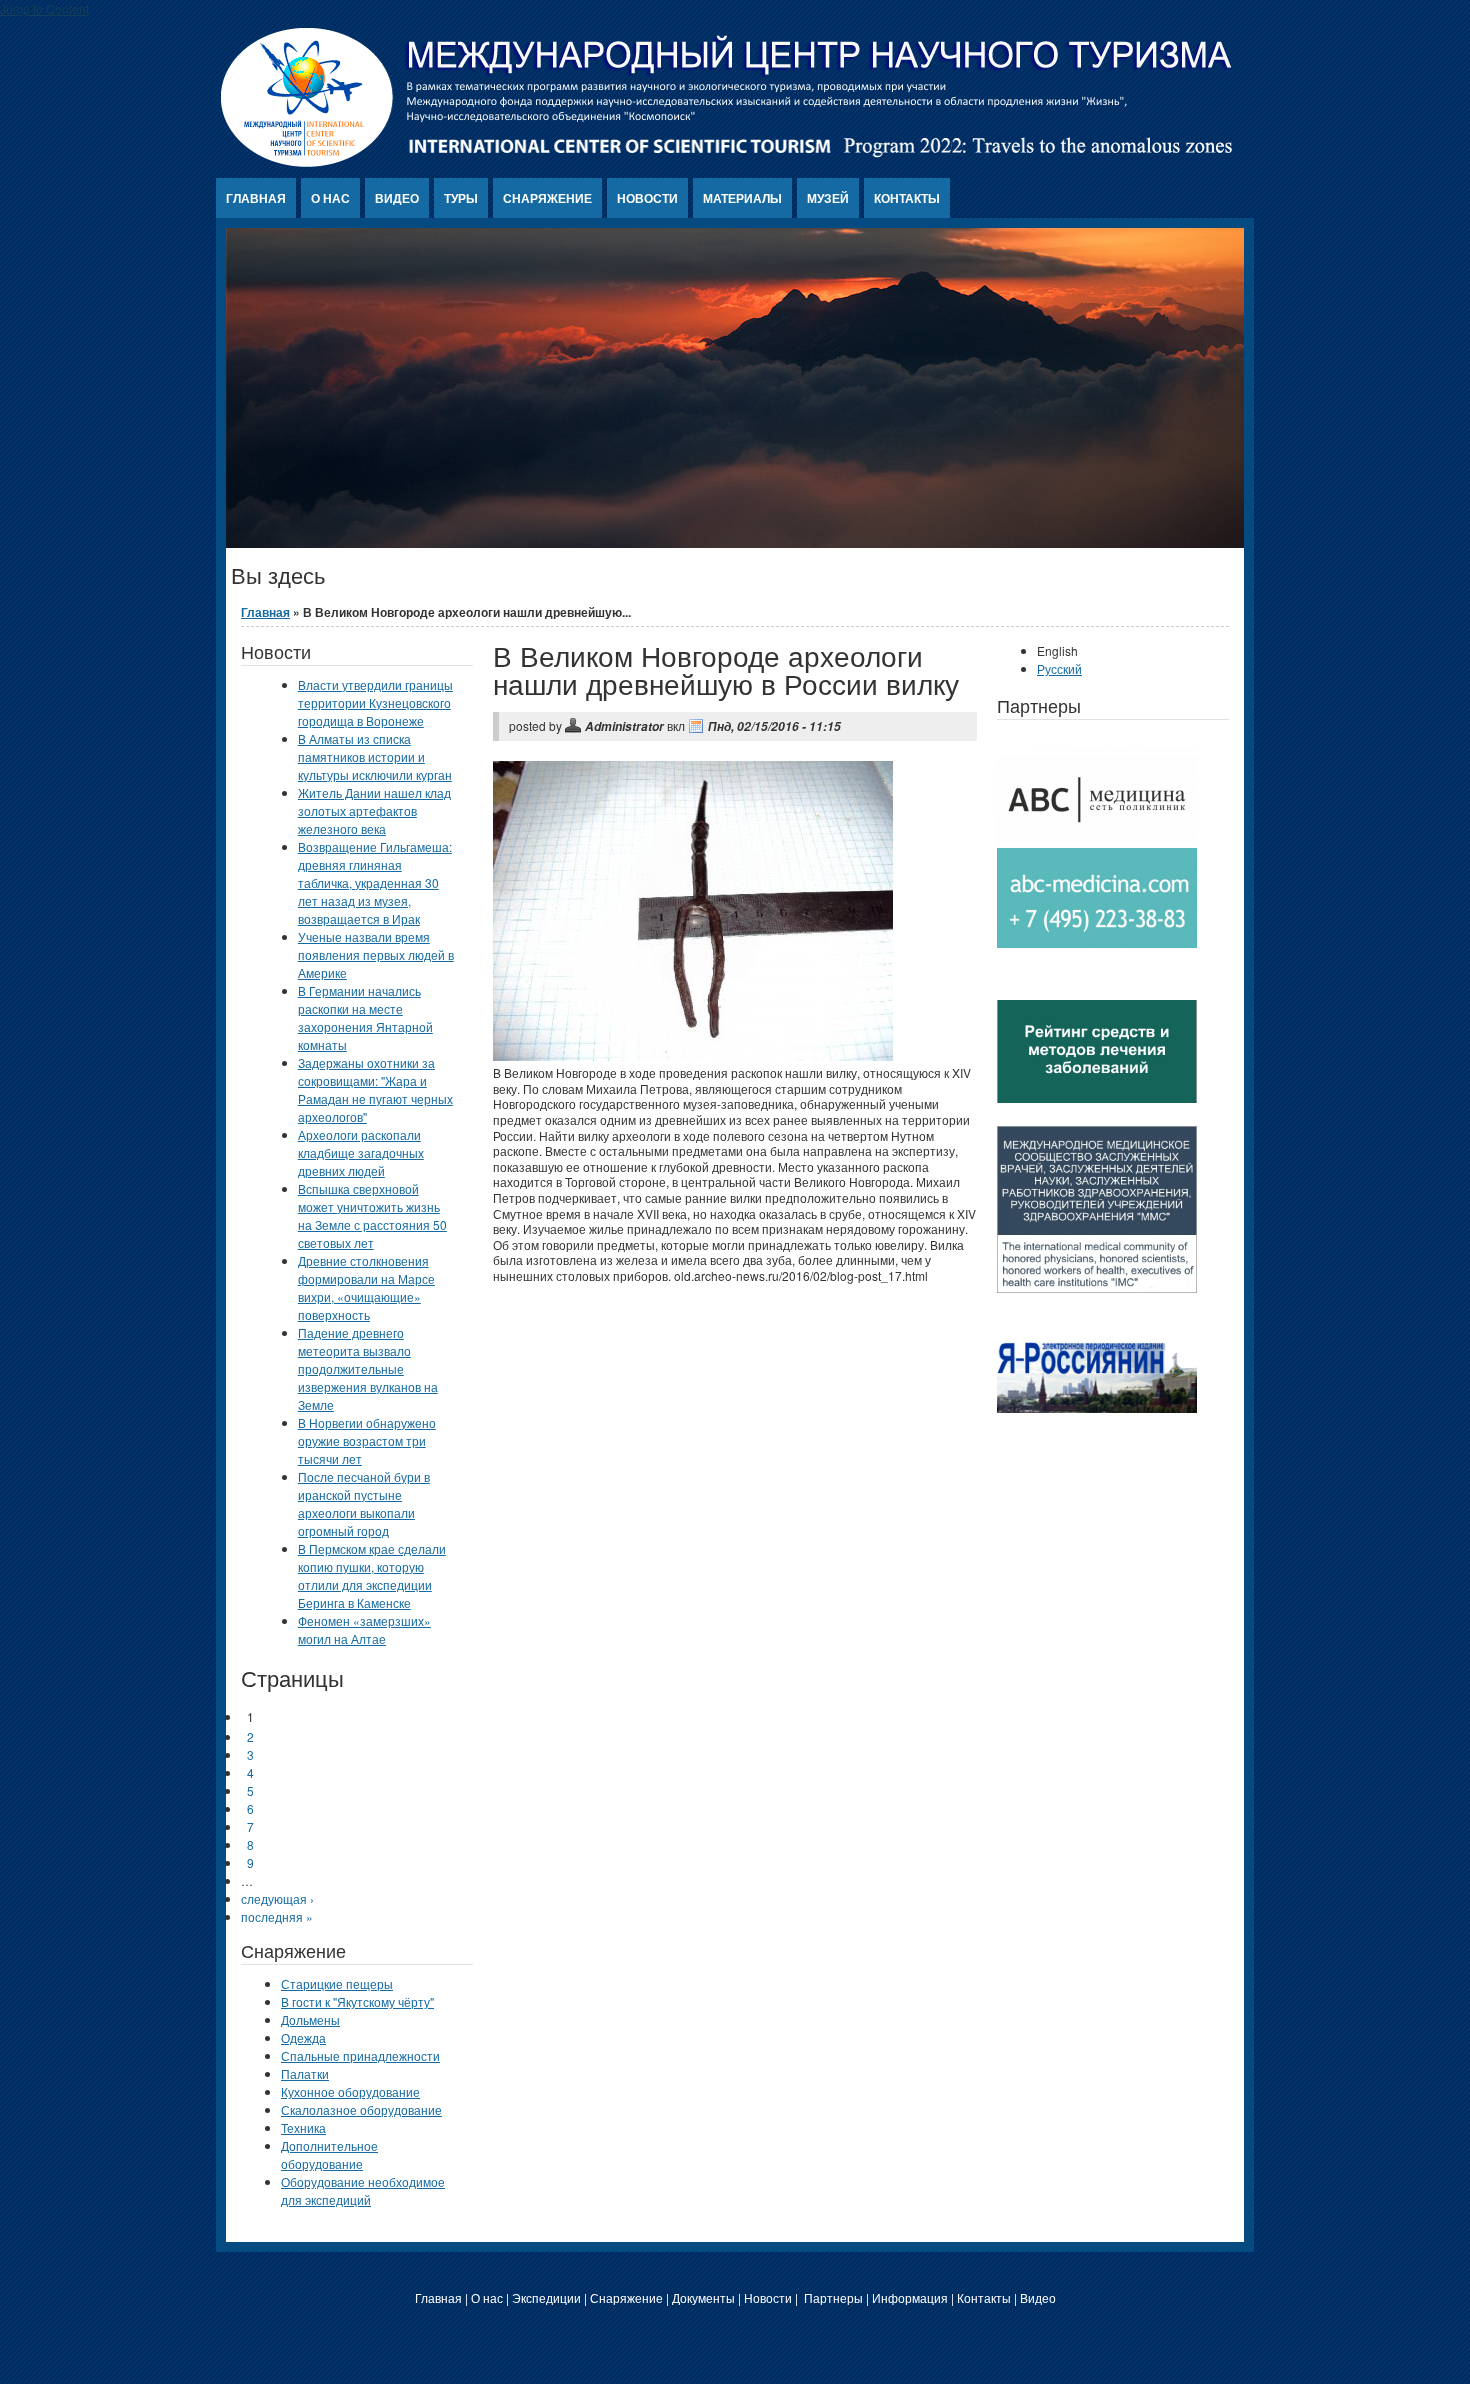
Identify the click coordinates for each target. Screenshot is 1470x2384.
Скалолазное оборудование (361, 2109)
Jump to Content (44, 8)
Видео (397, 198)
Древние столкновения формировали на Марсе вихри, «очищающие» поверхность (366, 1287)
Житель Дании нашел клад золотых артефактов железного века (374, 810)
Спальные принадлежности (360, 2055)
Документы (703, 2297)
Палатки (305, 2073)
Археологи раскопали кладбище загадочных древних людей (361, 1152)
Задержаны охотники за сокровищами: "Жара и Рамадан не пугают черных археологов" (375, 1089)
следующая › (277, 1898)
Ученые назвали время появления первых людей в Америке (376, 954)
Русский (1059, 668)
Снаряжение (547, 198)
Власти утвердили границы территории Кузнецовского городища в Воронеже (375, 702)
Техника (303, 2127)
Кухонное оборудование (350, 2091)
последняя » (277, 1916)
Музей (828, 198)
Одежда (303, 2037)
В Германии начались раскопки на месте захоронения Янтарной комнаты (365, 1017)
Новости (647, 198)
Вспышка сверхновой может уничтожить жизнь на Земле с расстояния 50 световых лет (372, 1215)
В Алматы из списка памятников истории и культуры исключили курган (375, 756)
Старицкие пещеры (337, 1983)
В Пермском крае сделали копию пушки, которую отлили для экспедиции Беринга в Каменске (372, 1575)
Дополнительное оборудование (329, 2154)
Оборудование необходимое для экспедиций (363, 2190)
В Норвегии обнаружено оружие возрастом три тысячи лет (367, 1440)
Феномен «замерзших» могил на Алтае (364, 1629)
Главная (256, 198)
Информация (910, 2297)
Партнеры (833, 2297)
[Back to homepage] (727, 161)
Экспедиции (546, 2297)
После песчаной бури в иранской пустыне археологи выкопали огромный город (364, 1503)
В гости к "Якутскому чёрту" (357, 2001)
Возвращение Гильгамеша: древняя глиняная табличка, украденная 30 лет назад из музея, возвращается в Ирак (375, 882)
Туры (461, 198)
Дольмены (310, 2019)
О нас (330, 198)
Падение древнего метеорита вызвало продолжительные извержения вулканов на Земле (368, 1368)
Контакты (907, 198)
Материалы (742, 198)
